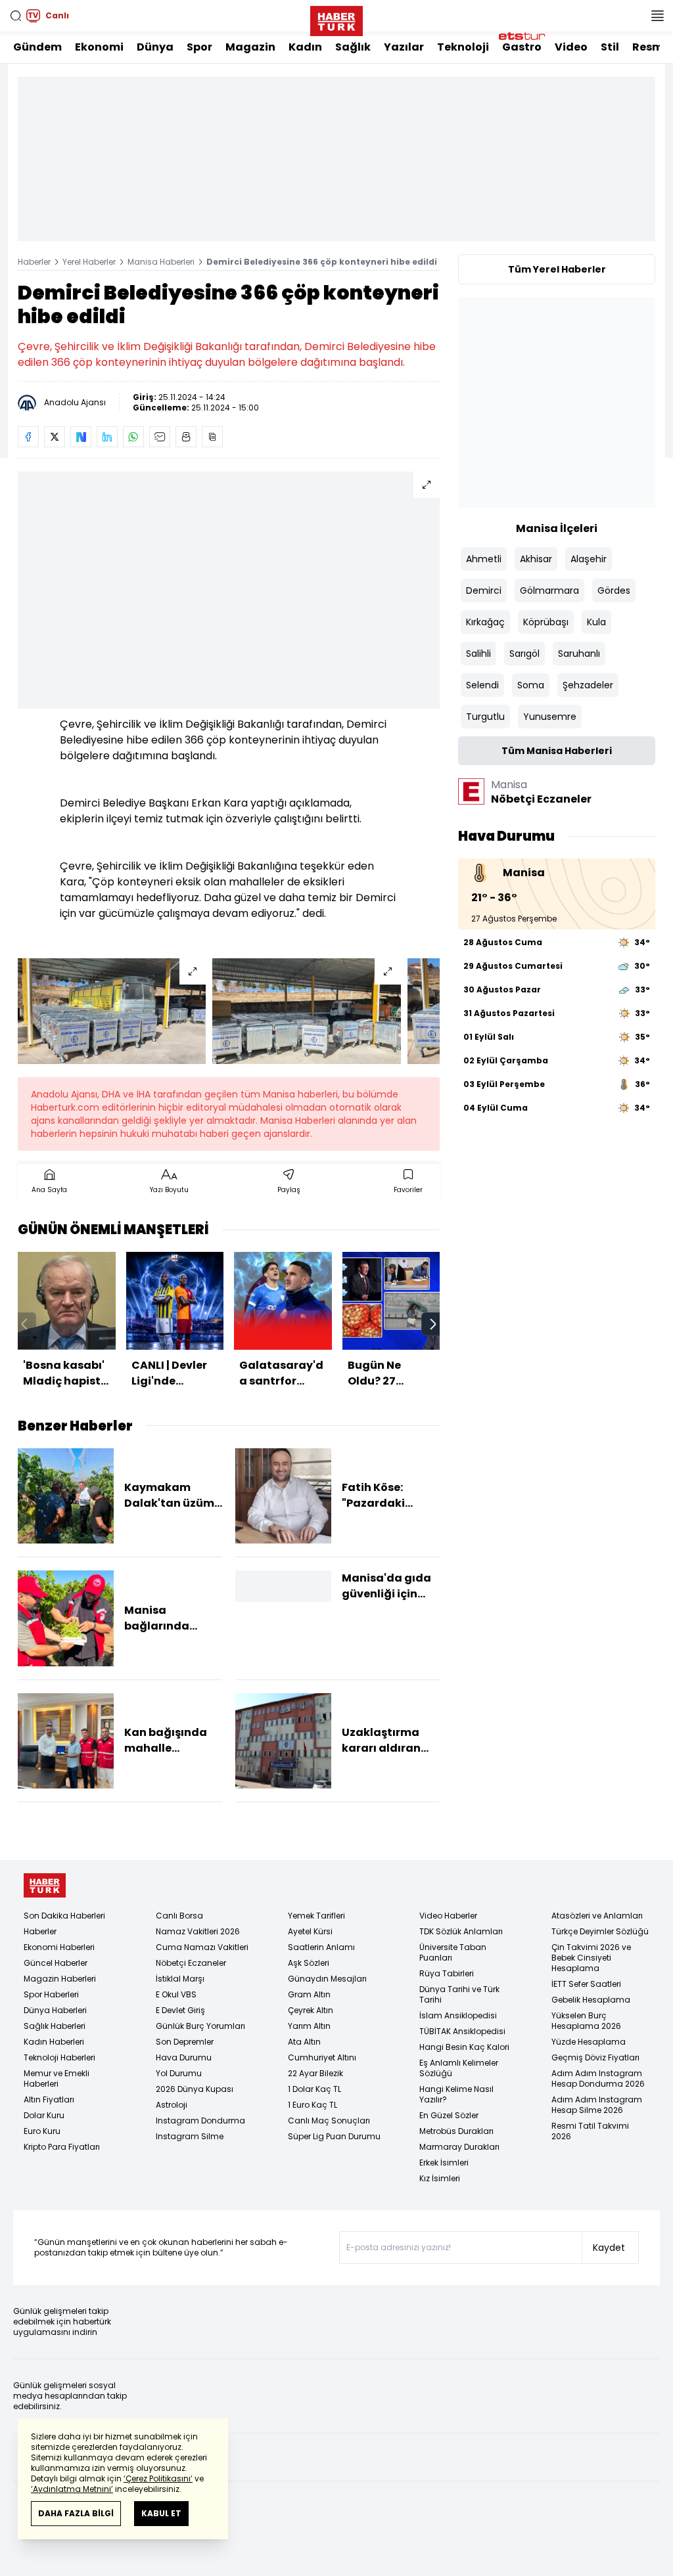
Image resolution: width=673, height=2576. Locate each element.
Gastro (522, 47)
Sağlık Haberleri (55, 2026)
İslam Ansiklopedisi (458, 2015)
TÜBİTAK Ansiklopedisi (462, 2031)
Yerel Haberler (89, 262)
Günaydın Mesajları (327, 1979)
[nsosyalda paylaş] (81, 437)
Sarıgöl (524, 654)
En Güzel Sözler (449, 2115)
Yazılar (404, 47)
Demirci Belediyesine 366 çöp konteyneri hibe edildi (322, 262)
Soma (531, 685)
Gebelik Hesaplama (591, 2000)
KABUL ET (161, 2513)
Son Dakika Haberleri (64, 1916)
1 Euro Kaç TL (313, 2105)
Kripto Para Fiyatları (62, 2147)
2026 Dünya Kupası (195, 2089)
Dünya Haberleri (55, 2010)
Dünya (155, 47)
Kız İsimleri (440, 2178)
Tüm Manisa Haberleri (557, 751)
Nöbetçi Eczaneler (191, 1963)
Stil (610, 47)
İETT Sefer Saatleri (586, 1984)
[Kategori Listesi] (657, 16)
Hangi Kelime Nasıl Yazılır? (456, 2094)
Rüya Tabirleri (447, 1973)
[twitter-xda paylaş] (55, 437)
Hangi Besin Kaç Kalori (464, 2047)
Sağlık (353, 47)
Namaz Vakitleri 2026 (198, 1931)
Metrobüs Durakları (456, 2131)
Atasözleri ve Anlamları (597, 1916)
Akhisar (536, 559)
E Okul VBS (176, 1994)
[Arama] (16, 16)
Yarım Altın (309, 2026)
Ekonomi (99, 47)
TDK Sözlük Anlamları (461, 1931)
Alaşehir (589, 559)
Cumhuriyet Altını (322, 2057)
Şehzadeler (588, 685)
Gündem (37, 47)
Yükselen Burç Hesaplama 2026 (586, 2021)
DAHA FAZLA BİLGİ (76, 2513)
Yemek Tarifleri (316, 1916)
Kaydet (609, 2248)
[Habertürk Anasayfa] (336, 18)
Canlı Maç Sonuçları (329, 2121)
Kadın (305, 47)
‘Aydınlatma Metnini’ (72, 2489)
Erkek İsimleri (444, 2163)
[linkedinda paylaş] (107, 437)
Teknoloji (463, 47)
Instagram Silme (190, 2136)
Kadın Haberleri (54, 2042)
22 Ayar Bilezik (315, 2073)
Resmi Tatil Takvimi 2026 (590, 2131)
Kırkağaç (485, 622)
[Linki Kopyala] (212, 437)
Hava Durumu (184, 2057)
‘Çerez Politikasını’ (158, 2478)
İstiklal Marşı (180, 1979)
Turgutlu (485, 717)
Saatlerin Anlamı (321, 1947)
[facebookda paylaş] (28, 437)
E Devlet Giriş (180, 2010)
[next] (433, 1324)
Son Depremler (185, 2042)
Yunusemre (550, 717)
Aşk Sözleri (309, 1963)
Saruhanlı (579, 654)
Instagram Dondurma (200, 2121)
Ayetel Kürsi (310, 1931)
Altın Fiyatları (49, 2099)
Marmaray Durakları (459, 2147)
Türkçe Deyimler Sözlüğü (600, 1931)
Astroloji (172, 2105)
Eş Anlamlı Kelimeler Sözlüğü (459, 2068)
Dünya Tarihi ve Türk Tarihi (459, 1994)
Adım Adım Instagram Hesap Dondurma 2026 (598, 2078)
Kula (596, 622)
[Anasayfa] (45, 1885)
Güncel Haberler (56, 1963)
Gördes (614, 590)
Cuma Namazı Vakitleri (202, 1947)
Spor (199, 47)
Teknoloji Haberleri (59, 2057)
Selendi (482, 685)
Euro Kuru (42, 2131)
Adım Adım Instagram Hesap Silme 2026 (597, 2105)
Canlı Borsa (179, 1916)
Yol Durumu (179, 2073)
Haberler (34, 262)
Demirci (484, 590)
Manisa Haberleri (161, 262)
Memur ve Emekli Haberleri (57, 2078)
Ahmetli (484, 559)
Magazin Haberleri (60, 1979)
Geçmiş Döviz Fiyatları (595, 2057)
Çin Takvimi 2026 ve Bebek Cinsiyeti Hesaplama (591, 1958)
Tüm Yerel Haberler (557, 269)
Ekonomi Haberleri (59, 1947)
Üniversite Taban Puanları (453, 1952)
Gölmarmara (549, 590)
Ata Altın (304, 2042)
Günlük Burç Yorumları (200, 2026)
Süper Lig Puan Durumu (334, 2136)
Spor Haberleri (51, 1994)
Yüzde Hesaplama (589, 2042)
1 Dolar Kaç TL (314, 2089)
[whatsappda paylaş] (133, 437)
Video (571, 47)
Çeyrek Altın (311, 2010)
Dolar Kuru (44, 2115)
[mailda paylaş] (160, 437)
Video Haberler (448, 1916)
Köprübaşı (546, 622)
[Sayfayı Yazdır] (186, 437)
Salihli (478, 654)
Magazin (250, 47)
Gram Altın (309, 1994)
